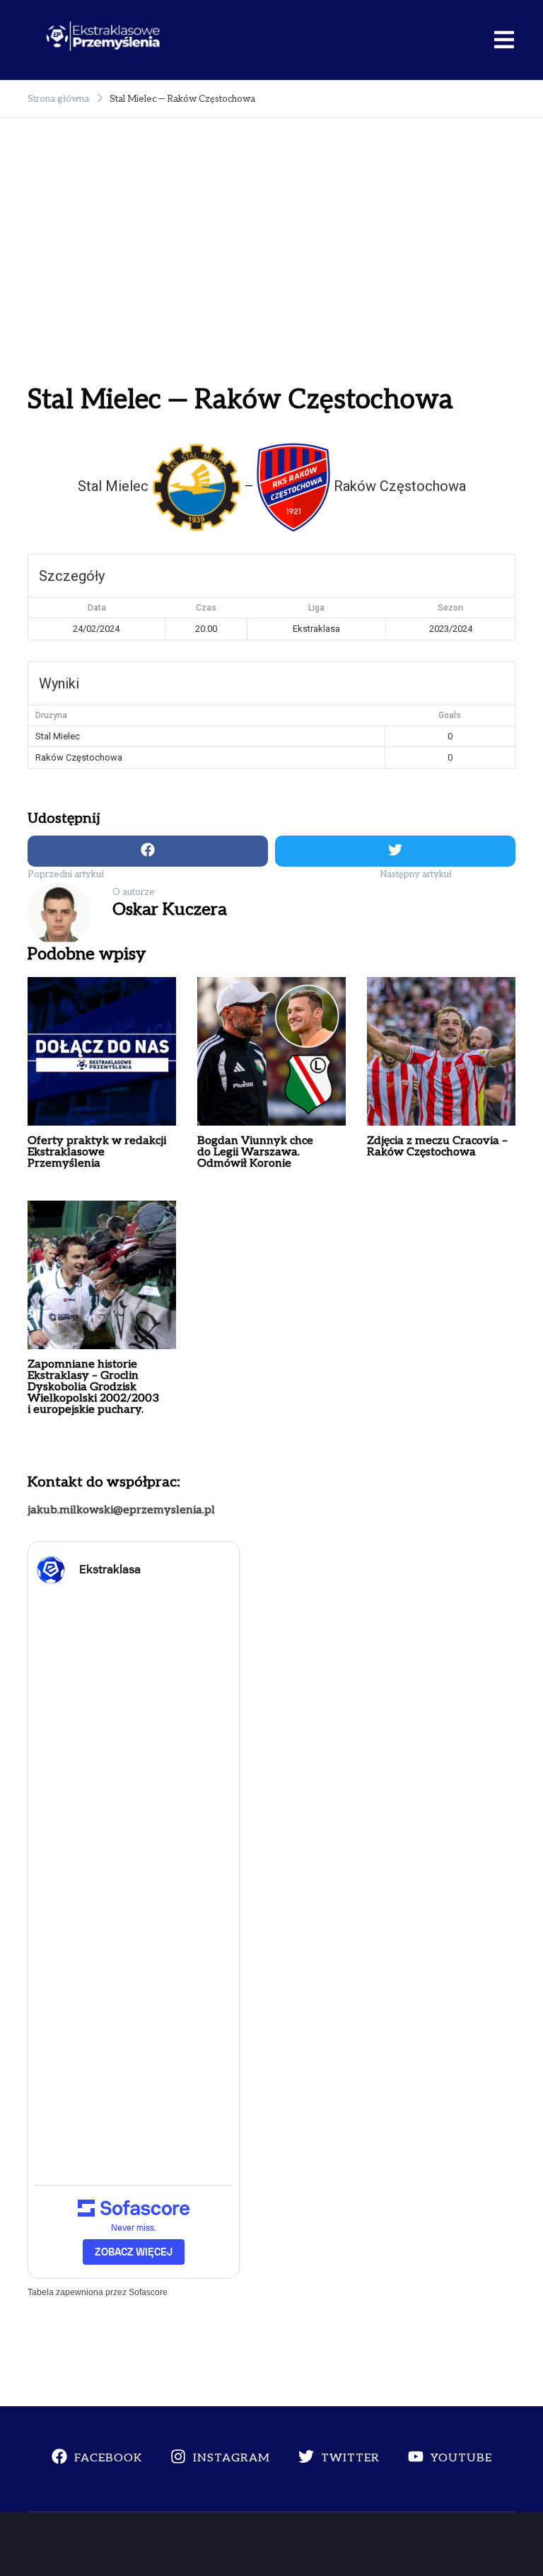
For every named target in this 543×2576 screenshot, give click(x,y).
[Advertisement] (271, 267)
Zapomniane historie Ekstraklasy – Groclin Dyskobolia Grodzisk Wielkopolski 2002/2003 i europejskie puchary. (93, 1387)
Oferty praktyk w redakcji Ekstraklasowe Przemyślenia (97, 1152)
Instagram (232, 2458)
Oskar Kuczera (170, 909)
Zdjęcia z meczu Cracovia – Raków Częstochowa (437, 1147)
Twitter (350, 2458)
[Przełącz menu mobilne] (504, 40)
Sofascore (148, 2292)
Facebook (108, 2458)
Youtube (461, 2458)
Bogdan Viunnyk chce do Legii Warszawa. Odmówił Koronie (255, 1152)
